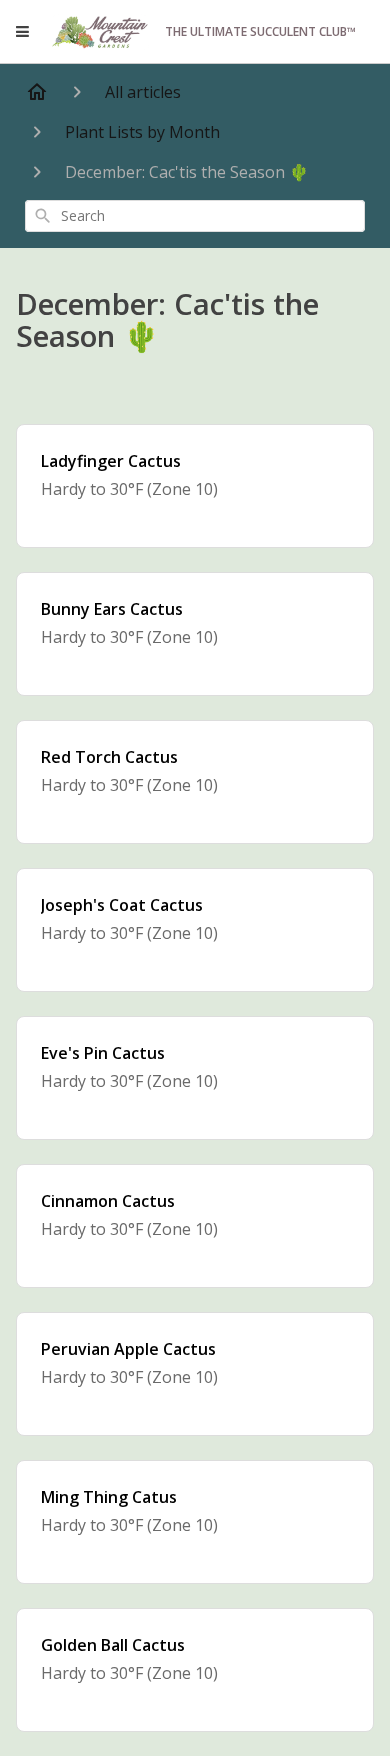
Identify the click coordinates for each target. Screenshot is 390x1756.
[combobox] (195, 216)
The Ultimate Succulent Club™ (260, 31)
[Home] (37, 92)
